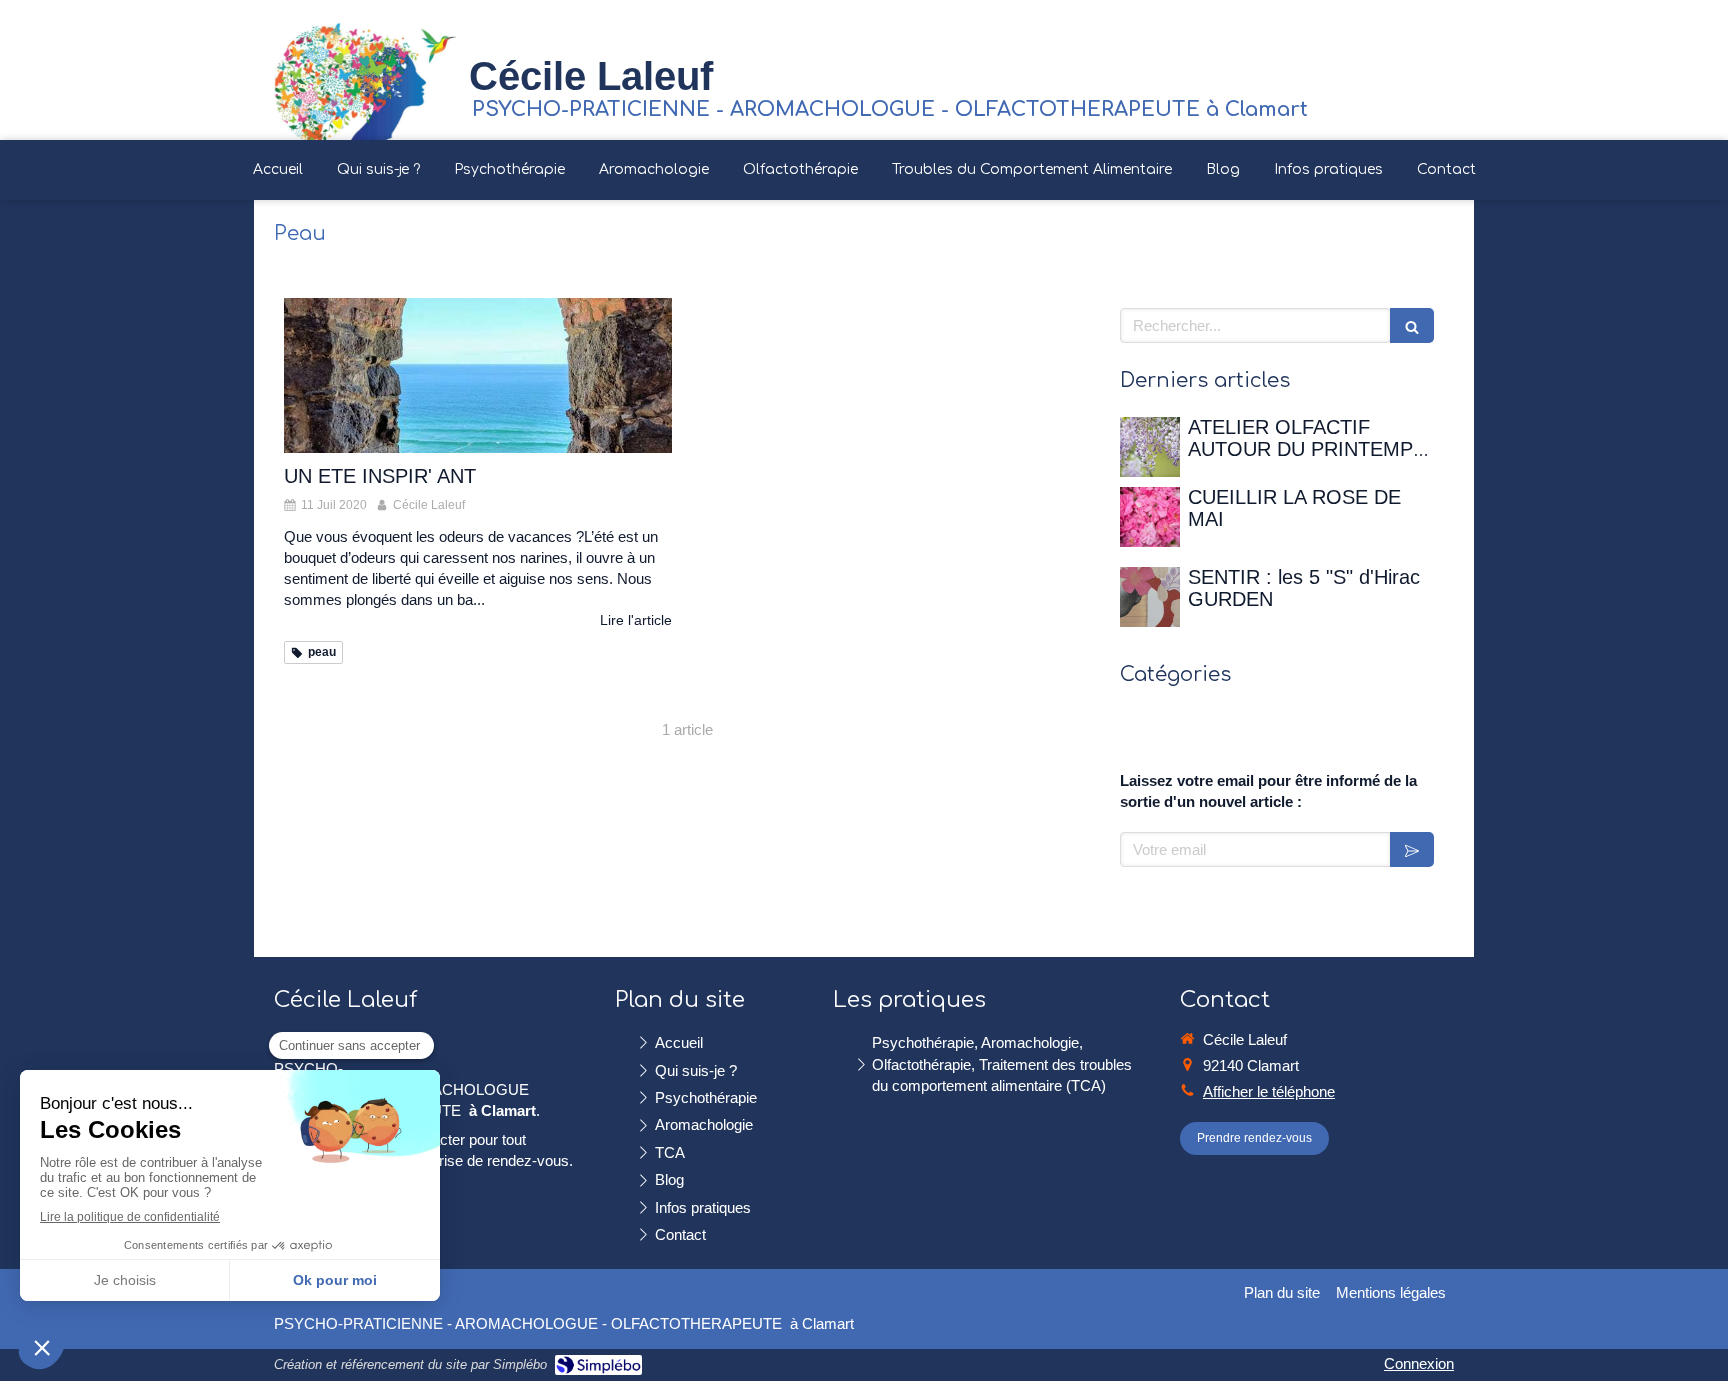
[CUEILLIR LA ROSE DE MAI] (1150, 517)
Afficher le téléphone (1269, 1091)
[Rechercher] (1412, 325)
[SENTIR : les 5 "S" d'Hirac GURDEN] (1150, 597)
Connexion (1419, 1363)
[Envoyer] (1412, 849)
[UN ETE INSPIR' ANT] (478, 375)
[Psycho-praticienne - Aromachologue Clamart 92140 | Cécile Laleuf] (365, 80)
